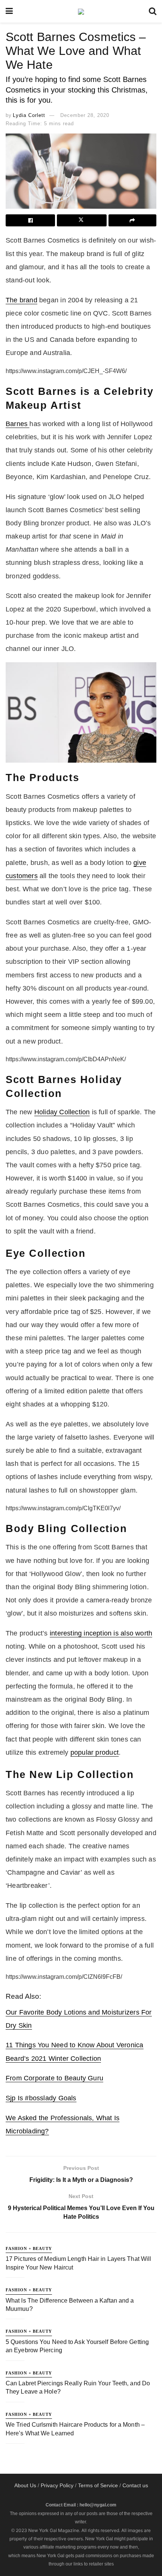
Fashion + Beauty (29, 2248)
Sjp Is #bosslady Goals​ (41, 2098)
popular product (95, 1752)
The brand (21, 300)
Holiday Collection (62, 1112)
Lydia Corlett (29, 115)
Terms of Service (98, 2485)
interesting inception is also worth (101, 1633)
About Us (25, 2485)
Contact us (135, 2485)
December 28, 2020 (85, 115)
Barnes (18, 424)
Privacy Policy (57, 2485)
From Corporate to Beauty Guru (54, 2078)
